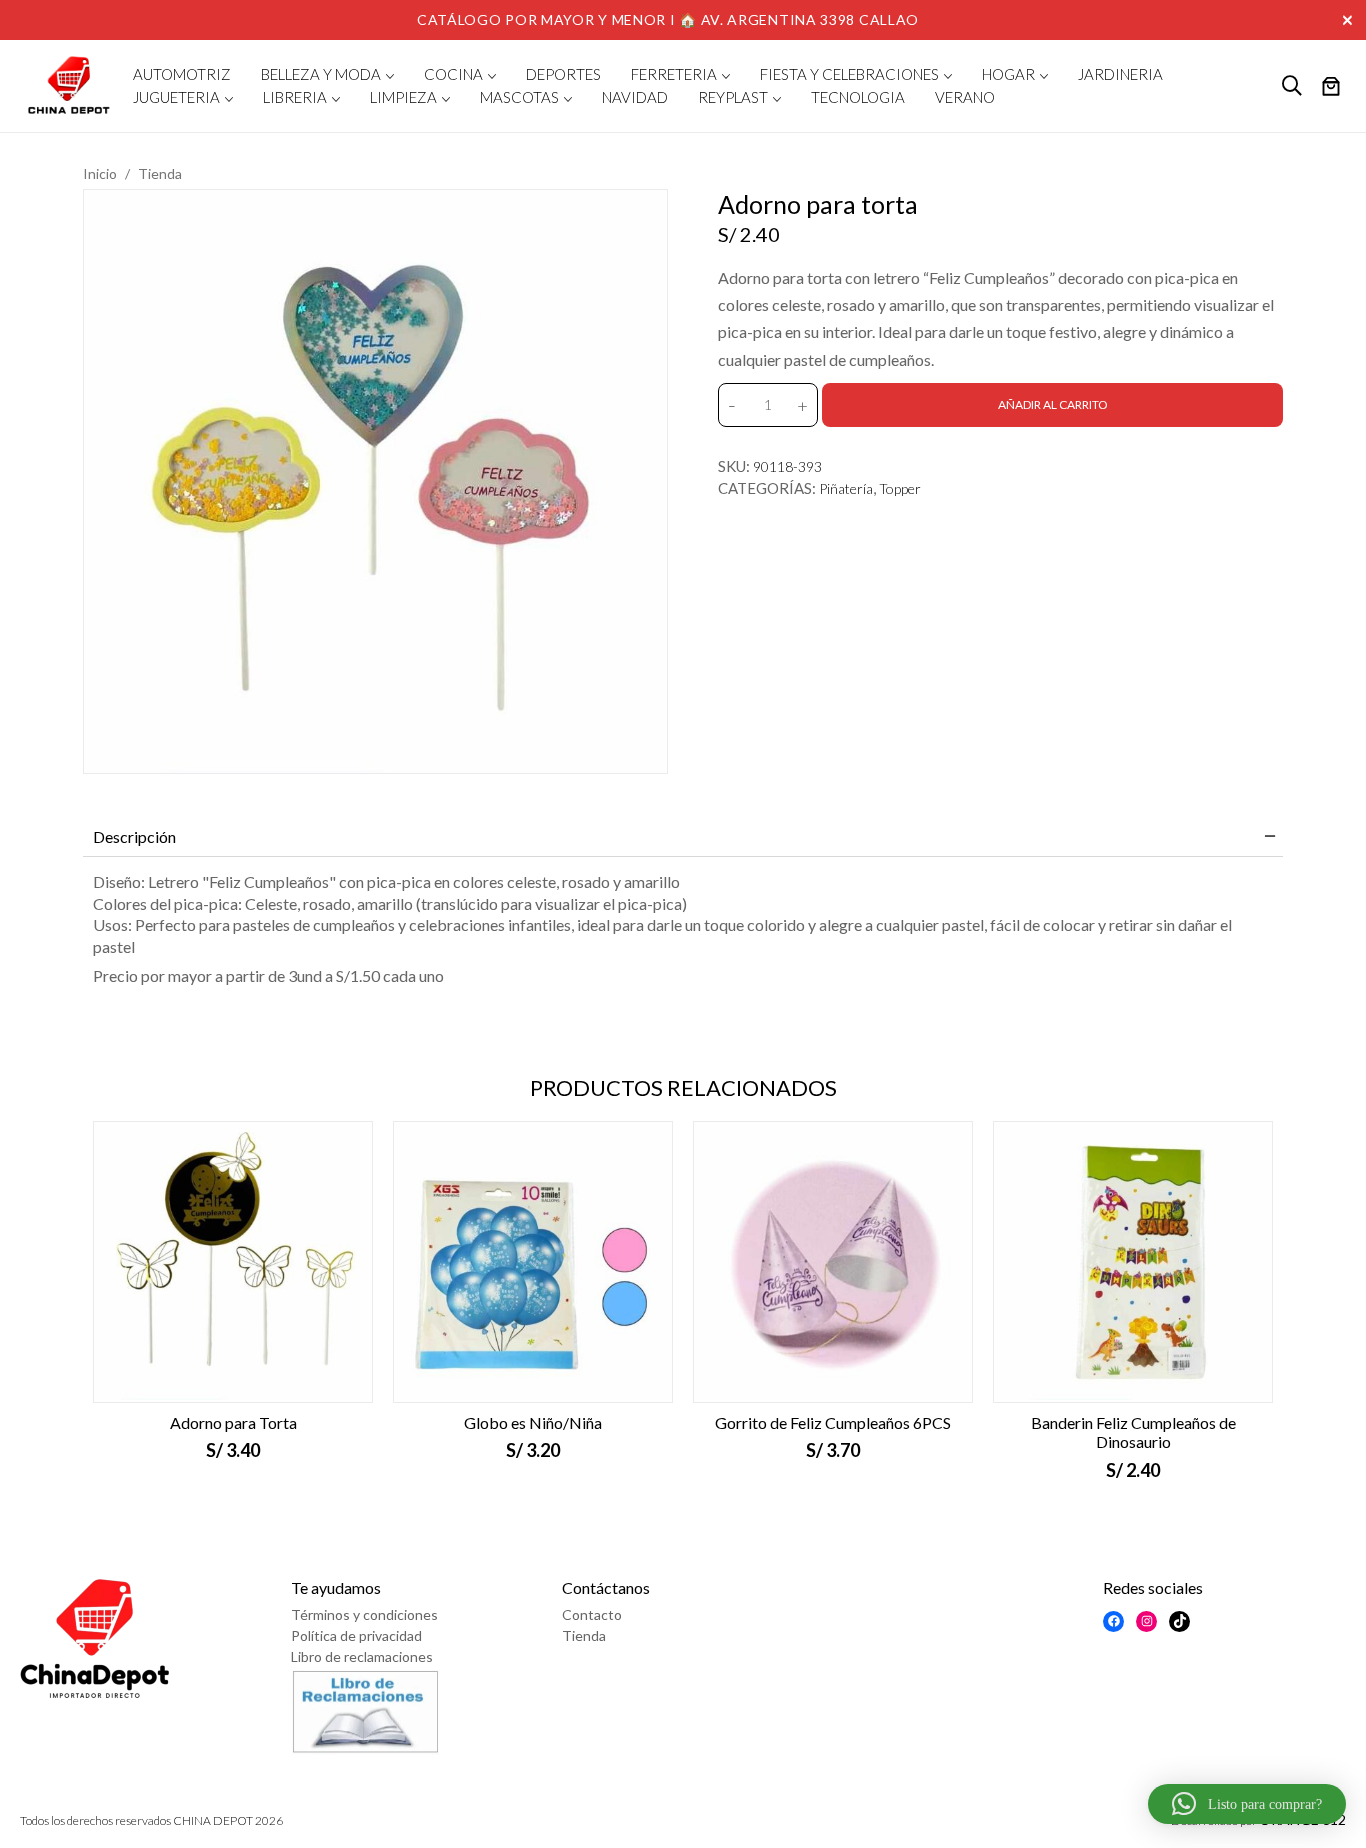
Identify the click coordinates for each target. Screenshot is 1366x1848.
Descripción (134, 836)
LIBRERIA (295, 97)
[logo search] (1292, 86)
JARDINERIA (1120, 74)
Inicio (100, 173)
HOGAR (1008, 74)
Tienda (160, 173)
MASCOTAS (519, 97)
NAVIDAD (635, 97)
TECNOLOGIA (858, 97)
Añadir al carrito (1053, 404)
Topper (900, 488)
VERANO (965, 97)
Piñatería (846, 488)
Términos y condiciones (364, 1614)
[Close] (1350, 18)
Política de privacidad (356, 1635)
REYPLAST (733, 97)
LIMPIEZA (403, 97)
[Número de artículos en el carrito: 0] (1331, 88)
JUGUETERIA (176, 97)
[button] (1247, 1804)
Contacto (592, 1614)
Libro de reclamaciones (362, 1656)
